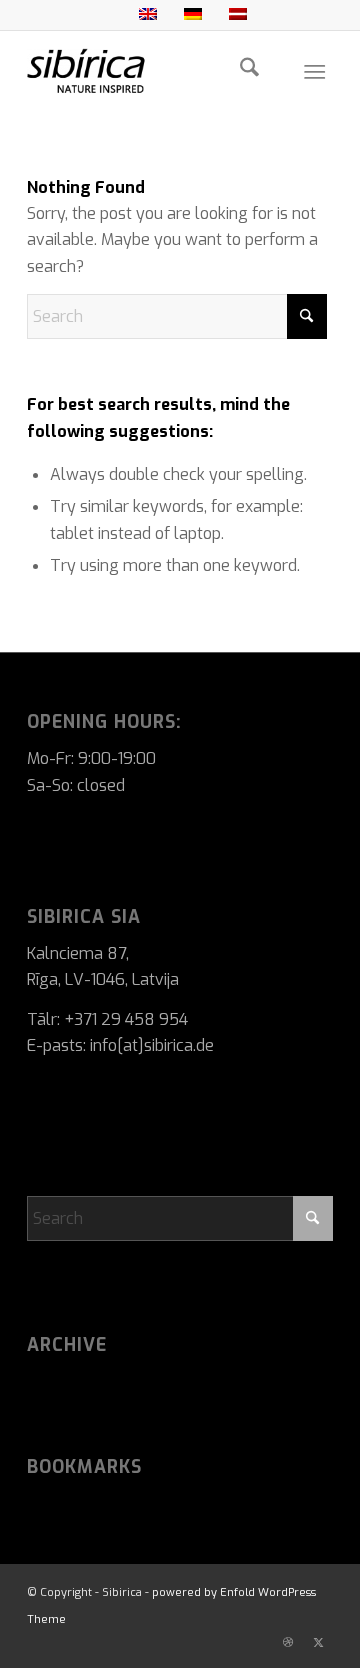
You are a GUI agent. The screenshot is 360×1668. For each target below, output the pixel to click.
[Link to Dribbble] (288, 1643)
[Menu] (314, 71)
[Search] (249, 71)
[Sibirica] (149, 71)
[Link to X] (318, 1643)
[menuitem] (249, 71)
